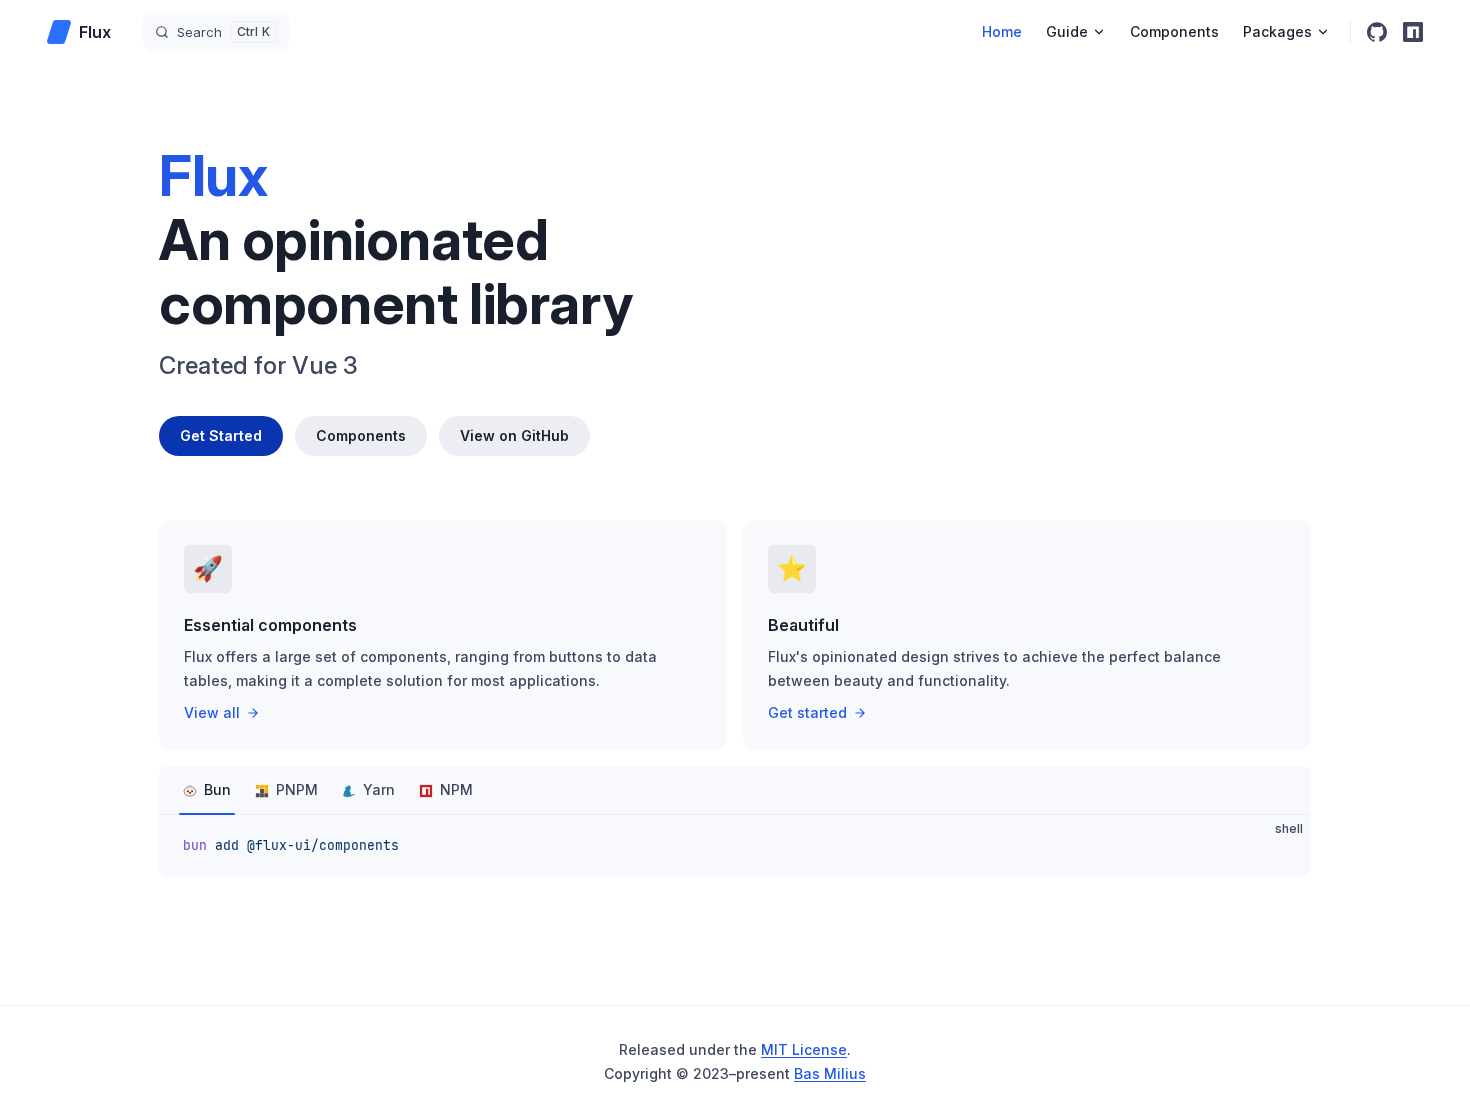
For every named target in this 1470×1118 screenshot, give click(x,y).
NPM (456, 789)
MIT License (804, 1049)
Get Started (221, 435)
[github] (1377, 32)
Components (361, 435)
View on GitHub (514, 435)
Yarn (379, 789)
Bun (217, 789)
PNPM (297, 789)
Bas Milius (830, 1073)
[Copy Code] (1279, 847)
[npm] (1413, 32)
